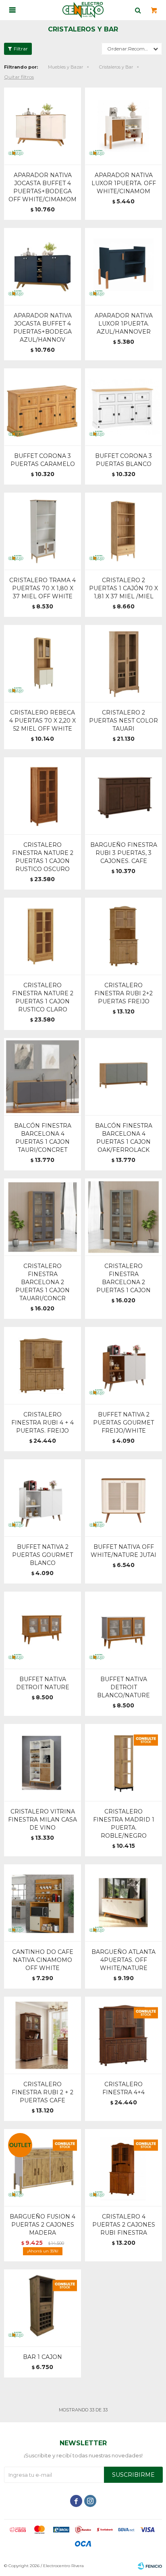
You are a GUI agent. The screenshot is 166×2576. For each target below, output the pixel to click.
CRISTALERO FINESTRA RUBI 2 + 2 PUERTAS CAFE (43, 2092)
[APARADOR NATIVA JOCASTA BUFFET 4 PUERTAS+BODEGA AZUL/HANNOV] (43, 266)
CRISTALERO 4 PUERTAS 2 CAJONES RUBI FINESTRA (124, 2225)
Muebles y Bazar (65, 67)
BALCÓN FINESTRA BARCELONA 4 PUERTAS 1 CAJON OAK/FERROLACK (124, 1138)
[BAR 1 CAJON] (43, 2308)
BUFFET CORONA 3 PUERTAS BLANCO (123, 460)
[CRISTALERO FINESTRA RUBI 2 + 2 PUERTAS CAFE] (43, 2035)
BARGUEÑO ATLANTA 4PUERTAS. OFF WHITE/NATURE (123, 1960)
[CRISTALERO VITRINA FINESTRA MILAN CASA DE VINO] (43, 1762)
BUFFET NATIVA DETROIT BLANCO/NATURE (123, 1687)
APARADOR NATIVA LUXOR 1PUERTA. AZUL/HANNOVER (124, 324)
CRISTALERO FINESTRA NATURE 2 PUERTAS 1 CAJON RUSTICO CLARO (43, 997)
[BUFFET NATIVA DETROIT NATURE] (43, 1630)
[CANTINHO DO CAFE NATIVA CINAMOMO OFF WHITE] (43, 1903)
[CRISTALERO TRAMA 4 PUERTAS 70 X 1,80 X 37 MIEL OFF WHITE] (43, 531)
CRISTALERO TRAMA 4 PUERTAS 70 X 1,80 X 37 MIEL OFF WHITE (43, 588)
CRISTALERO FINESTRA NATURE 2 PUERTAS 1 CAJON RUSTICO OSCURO (43, 857)
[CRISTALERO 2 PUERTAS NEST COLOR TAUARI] (123, 663)
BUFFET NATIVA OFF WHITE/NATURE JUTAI (123, 1551)
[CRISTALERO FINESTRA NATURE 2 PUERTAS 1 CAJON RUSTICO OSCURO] (43, 796)
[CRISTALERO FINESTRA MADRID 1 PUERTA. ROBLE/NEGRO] (123, 1762)
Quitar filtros (19, 77)
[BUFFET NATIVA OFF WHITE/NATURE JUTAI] (123, 1498)
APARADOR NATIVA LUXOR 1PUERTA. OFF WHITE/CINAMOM (124, 183)
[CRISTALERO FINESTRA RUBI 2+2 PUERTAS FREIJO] (123, 936)
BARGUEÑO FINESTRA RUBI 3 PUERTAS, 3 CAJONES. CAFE (124, 853)
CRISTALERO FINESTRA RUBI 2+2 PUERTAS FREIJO (123, 993)
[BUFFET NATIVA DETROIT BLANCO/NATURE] (123, 1630)
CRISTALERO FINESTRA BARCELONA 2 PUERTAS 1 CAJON (123, 1278)
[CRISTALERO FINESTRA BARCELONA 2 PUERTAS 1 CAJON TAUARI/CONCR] (43, 1217)
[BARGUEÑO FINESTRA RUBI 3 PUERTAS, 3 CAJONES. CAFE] (123, 796)
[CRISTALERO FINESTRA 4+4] (123, 2035)
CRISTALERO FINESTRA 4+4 (123, 2088)
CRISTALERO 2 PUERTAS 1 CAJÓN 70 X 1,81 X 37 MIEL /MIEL (123, 588)
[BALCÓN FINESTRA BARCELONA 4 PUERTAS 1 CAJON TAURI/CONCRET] (43, 1077)
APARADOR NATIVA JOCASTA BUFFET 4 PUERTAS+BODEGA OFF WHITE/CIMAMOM (43, 187)
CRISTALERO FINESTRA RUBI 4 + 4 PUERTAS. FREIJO (43, 1423)
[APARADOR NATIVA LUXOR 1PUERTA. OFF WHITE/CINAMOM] (123, 126)
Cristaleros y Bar (116, 67)
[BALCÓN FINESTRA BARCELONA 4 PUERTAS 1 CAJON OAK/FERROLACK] (123, 1077)
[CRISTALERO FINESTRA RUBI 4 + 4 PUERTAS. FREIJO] (43, 1365)
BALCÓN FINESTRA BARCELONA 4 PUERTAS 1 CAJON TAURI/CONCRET (43, 1138)
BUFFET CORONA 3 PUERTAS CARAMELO (43, 460)
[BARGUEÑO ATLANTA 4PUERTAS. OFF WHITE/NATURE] (123, 1903)
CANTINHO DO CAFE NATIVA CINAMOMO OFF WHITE (43, 1960)
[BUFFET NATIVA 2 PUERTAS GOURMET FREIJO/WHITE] (123, 1365)
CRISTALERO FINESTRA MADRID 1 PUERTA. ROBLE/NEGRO (124, 1824)
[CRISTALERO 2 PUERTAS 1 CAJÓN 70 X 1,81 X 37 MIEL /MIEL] (123, 531)
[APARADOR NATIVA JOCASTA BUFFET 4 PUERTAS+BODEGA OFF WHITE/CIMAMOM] (43, 126)
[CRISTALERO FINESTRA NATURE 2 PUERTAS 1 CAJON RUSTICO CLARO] (43, 936)
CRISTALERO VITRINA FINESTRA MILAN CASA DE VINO (43, 1820)
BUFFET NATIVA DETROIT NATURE (43, 1683)
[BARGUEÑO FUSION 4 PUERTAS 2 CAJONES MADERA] (43, 2168)
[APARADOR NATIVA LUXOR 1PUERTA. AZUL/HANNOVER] (123, 266)
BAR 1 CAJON (43, 2357)
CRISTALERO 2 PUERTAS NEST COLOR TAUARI (123, 721)
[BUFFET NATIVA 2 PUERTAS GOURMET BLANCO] (43, 1498)
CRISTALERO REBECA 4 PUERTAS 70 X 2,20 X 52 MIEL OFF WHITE (43, 721)
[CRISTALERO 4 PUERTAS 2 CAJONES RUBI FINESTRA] (123, 2168)
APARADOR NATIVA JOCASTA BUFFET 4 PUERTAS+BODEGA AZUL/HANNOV (43, 328)
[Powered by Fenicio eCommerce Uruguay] (150, 2566)
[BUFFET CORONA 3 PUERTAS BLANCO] (123, 407)
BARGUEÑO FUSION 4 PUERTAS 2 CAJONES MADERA (43, 2225)
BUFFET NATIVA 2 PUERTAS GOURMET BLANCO (43, 1555)
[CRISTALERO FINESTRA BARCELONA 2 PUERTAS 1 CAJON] (123, 1217)
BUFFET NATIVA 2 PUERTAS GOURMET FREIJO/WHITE (123, 1423)
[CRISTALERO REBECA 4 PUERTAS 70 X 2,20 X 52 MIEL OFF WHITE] (43, 663)
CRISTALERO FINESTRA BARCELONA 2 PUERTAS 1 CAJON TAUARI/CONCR (43, 1282)
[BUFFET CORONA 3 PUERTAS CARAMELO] (43, 407)
